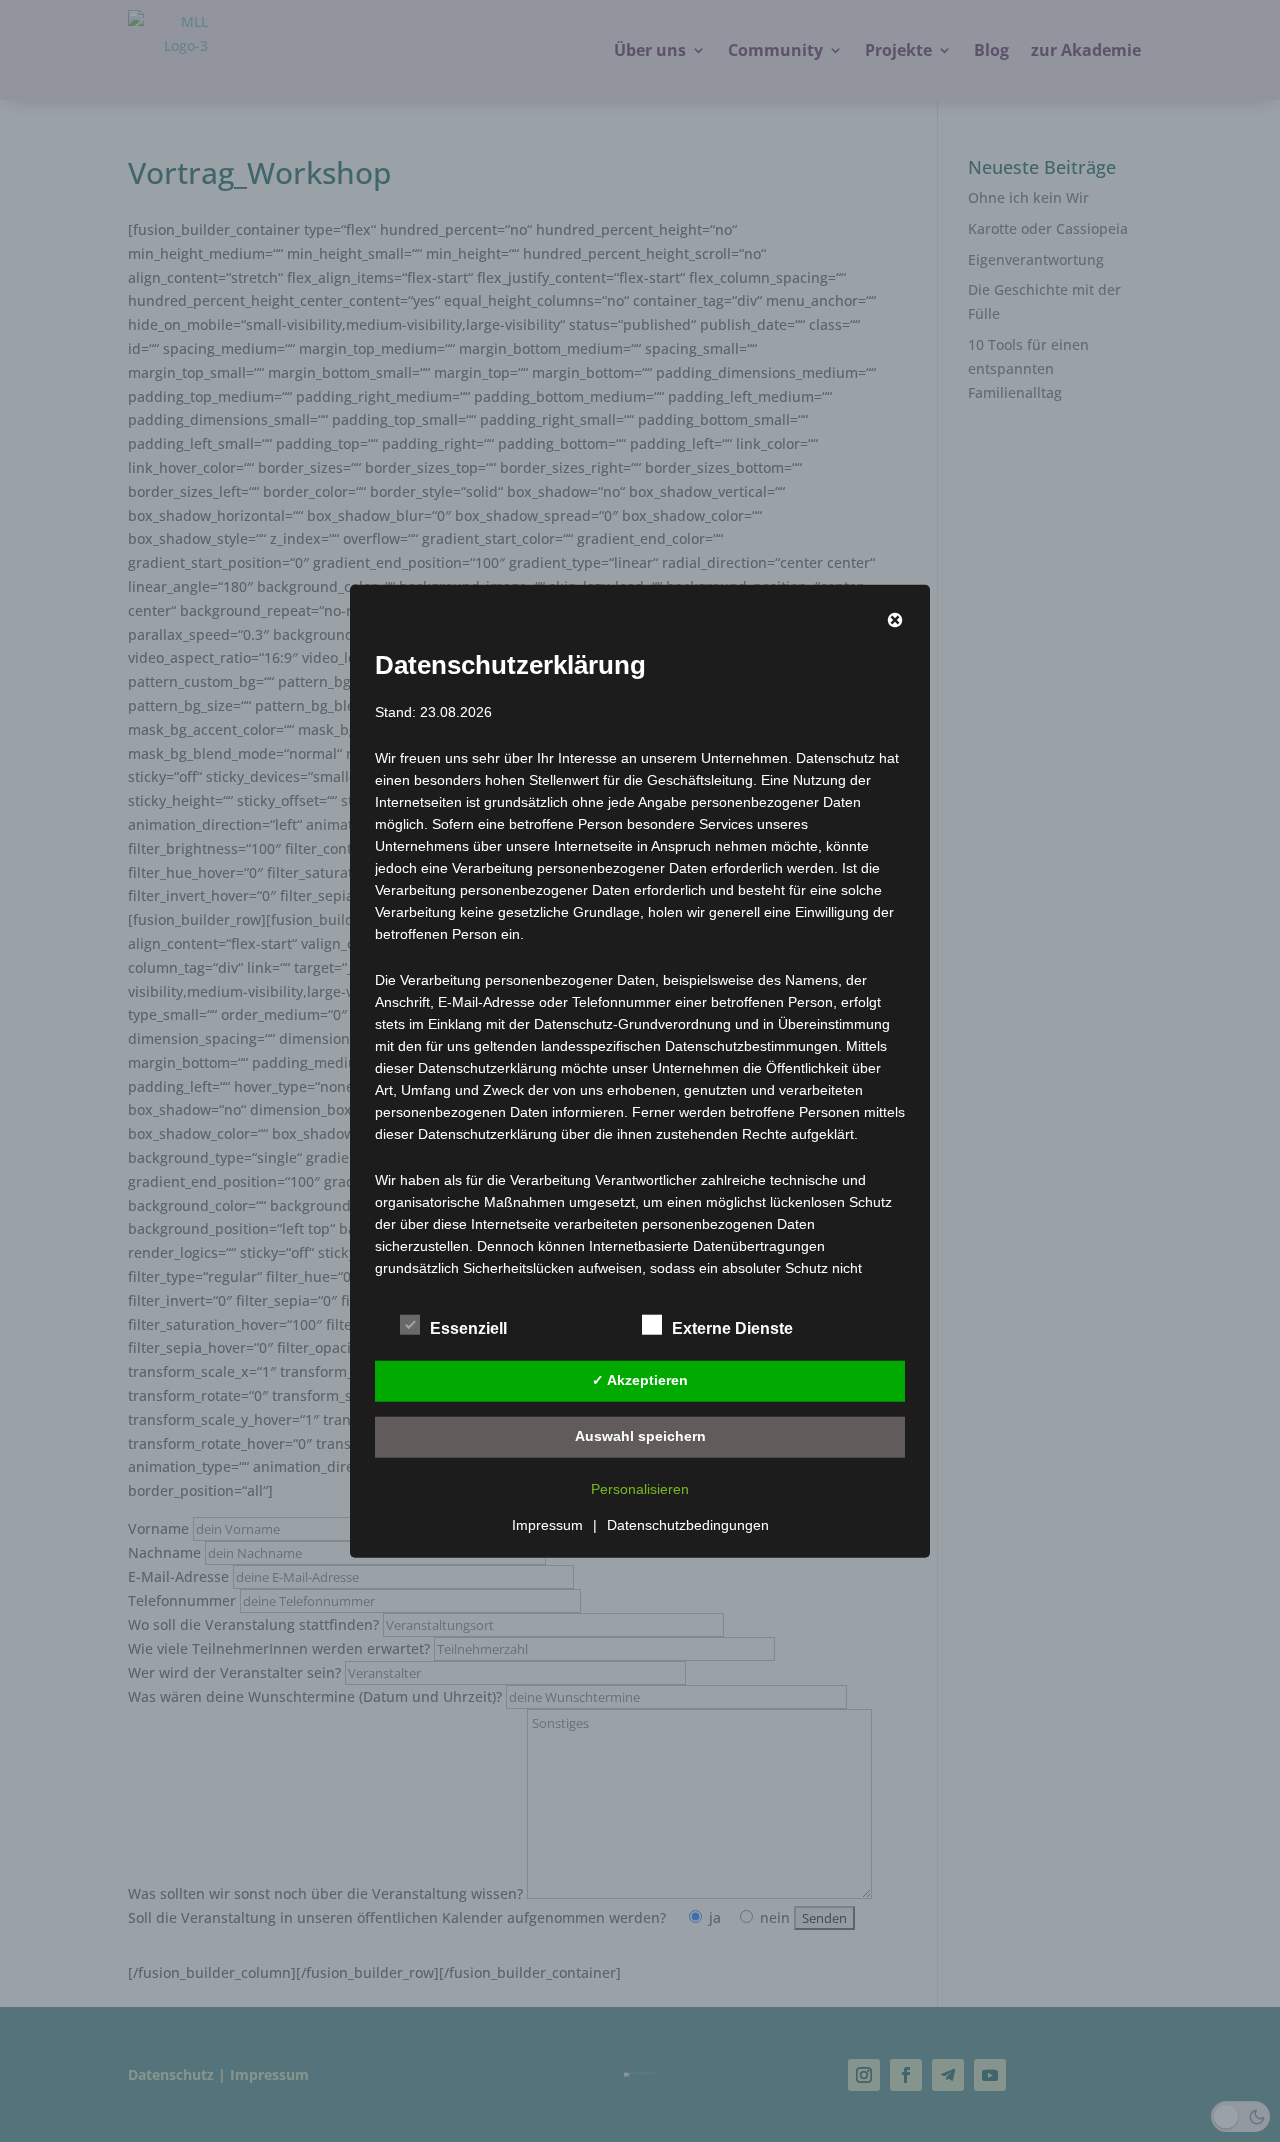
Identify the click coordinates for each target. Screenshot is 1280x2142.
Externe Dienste (732, 1327)
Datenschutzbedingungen (688, 1524)
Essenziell (468, 1327)
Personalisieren (640, 1488)
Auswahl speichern (640, 1436)
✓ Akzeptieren (640, 1380)
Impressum (547, 1524)
